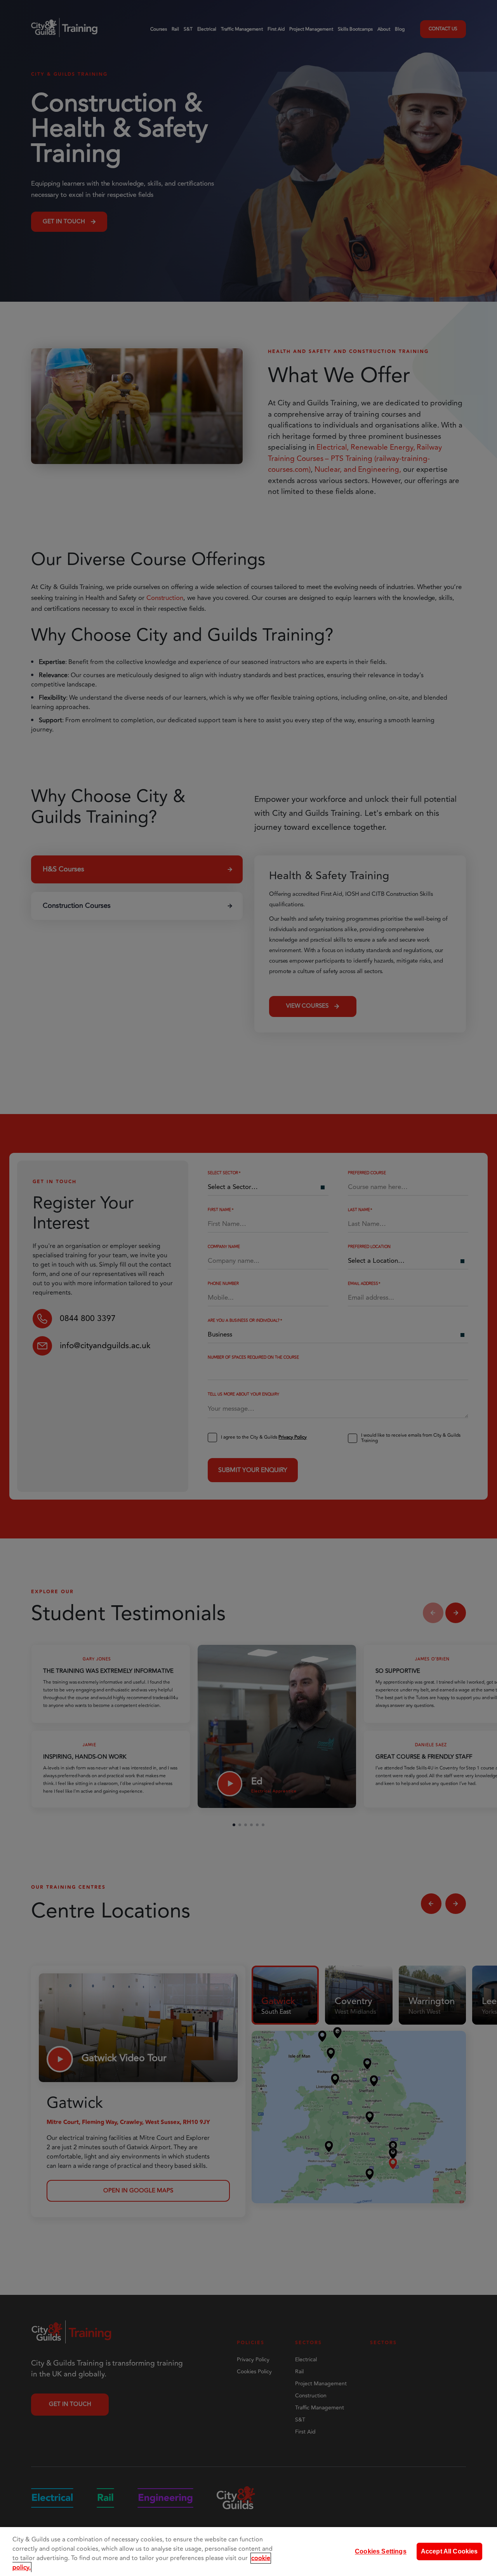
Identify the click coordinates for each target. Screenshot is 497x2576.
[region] (248, 2552)
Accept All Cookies (449, 2551)
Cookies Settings (381, 2551)
